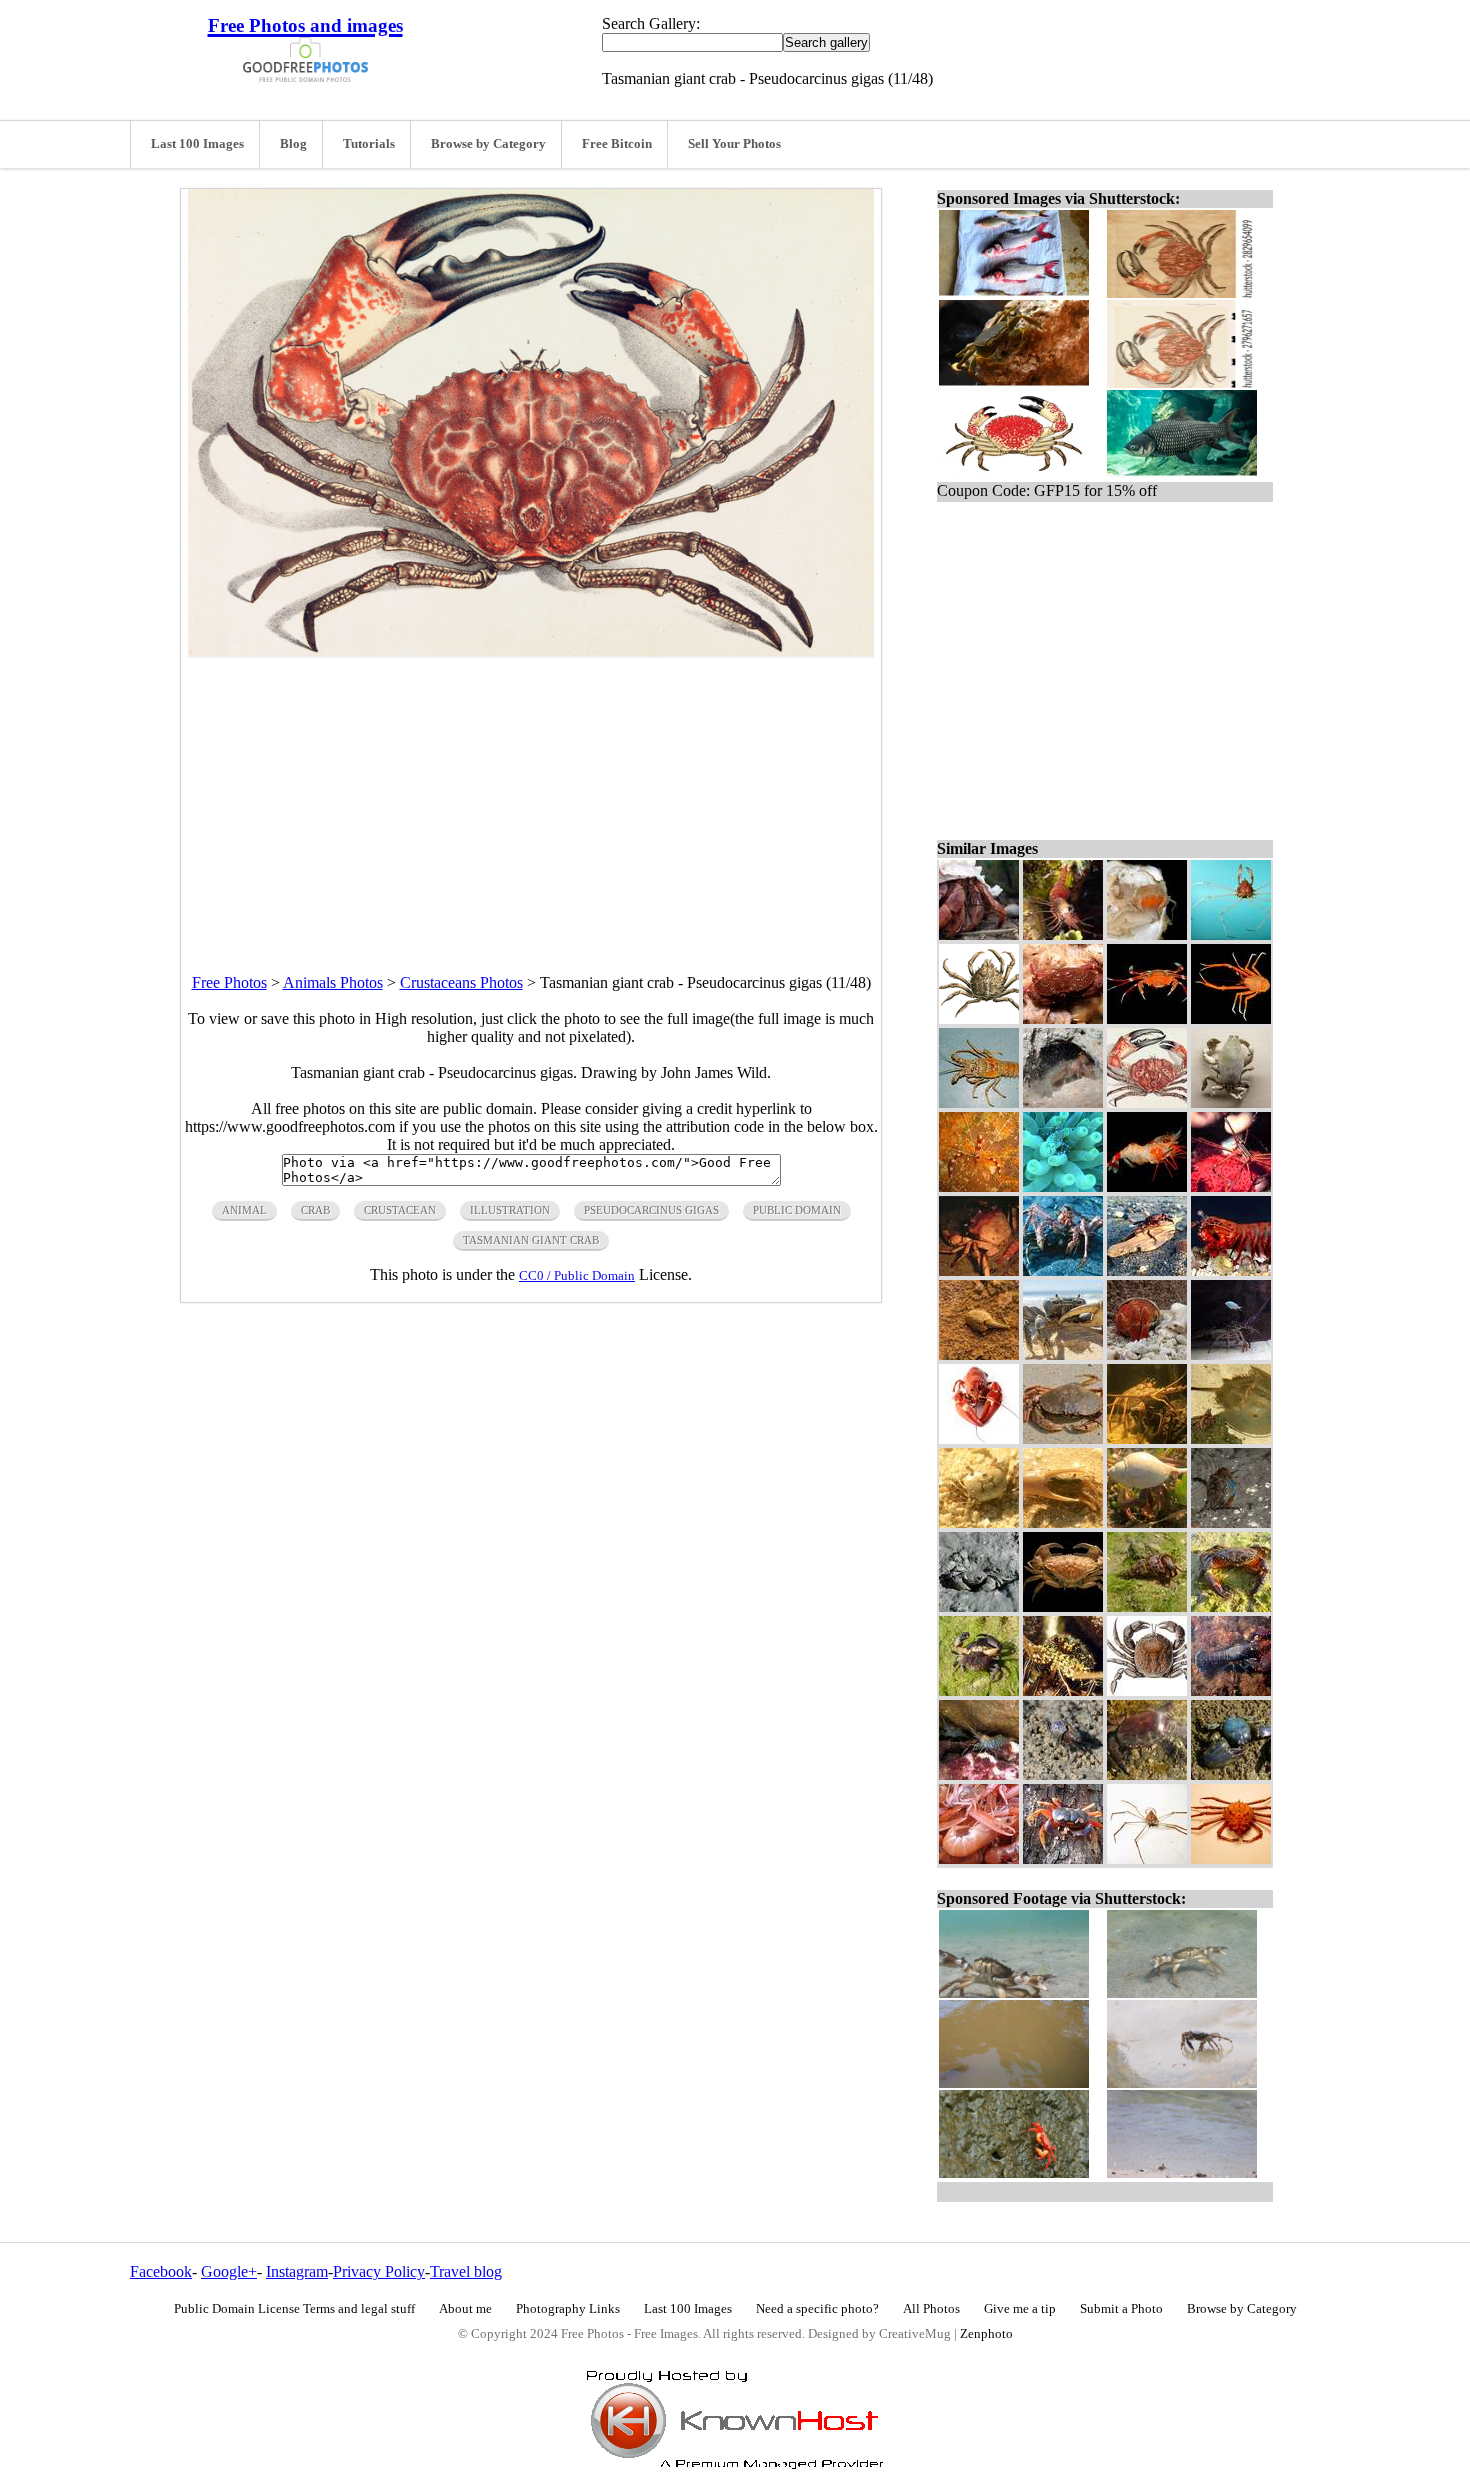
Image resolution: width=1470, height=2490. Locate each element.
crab (315, 1210)
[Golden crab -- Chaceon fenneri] (979, 1270)
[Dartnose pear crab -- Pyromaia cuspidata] (1231, 934)
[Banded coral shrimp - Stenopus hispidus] (979, 1186)
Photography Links (568, 2309)
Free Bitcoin (617, 144)
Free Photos (229, 982)
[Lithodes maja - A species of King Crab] (1063, 1270)
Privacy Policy (379, 2271)
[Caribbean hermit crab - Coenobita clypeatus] (979, 934)
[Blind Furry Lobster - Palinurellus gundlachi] (1063, 1102)
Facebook (161, 2271)
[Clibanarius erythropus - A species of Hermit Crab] (1147, 1606)
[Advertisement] (531, 798)
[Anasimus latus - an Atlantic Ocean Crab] (1147, 1858)
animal (244, 1210)
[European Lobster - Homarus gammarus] (1231, 1690)
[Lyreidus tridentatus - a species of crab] (1231, 1102)
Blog (293, 144)
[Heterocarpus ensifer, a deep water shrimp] (1147, 1186)
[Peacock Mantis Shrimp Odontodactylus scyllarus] (1231, 1270)
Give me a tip (1020, 2309)
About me (465, 2309)
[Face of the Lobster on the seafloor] (1063, 1690)
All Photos (931, 2309)
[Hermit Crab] (1147, 1522)
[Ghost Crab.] (979, 1522)
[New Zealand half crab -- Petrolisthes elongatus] (1231, 1774)
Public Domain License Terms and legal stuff (294, 2309)
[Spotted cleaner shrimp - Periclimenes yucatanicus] (1063, 1186)
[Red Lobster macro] (979, 1438)
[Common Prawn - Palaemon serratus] (979, 1774)
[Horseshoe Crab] (1231, 1438)
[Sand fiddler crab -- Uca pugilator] (1063, 1774)
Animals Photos (333, 982)
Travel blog (466, 2271)
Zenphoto (986, 2334)
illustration (510, 1210)
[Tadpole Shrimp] (979, 1354)
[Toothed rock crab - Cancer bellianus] (1063, 1606)
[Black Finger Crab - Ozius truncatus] (1147, 1774)
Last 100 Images (197, 144)
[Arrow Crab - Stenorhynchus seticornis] (1231, 1186)
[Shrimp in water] (1063, 934)
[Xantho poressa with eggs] (979, 1690)
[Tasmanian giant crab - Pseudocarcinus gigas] (1147, 1102)
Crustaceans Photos (461, 982)
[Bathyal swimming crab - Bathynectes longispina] (1147, 1018)
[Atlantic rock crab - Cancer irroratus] (1063, 1018)
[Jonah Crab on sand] (1063, 1438)
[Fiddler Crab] (1063, 1522)
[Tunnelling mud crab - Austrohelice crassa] (979, 1606)
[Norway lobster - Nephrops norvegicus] (979, 1858)
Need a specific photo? (817, 2309)
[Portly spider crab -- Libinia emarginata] (979, 1018)
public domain (797, 1210)
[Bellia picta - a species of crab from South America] (1147, 1690)
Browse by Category (488, 144)
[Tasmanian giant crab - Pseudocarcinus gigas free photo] (531, 652)
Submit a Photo (1121, 2309)
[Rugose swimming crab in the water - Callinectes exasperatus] (1231, 1522)
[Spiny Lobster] (1231, 1354)
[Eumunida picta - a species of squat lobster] (1231, 1018)
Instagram (297, 2271)
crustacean (400, 1210)
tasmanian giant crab (531, 1240)
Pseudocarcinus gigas (651, 1210)
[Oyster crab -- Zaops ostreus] (1147, 934)
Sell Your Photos (734, 144)
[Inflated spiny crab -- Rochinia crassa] (1231, 1858)
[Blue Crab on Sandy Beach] (1063, 1354)
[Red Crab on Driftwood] (1147, 1270)
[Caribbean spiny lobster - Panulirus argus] (979, 1102)
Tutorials (369, 144)
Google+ (229, 2271)
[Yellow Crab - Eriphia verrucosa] (1231, 1606)
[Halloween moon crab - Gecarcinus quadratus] (1063, 1858)
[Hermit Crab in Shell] (1147, 1354)
